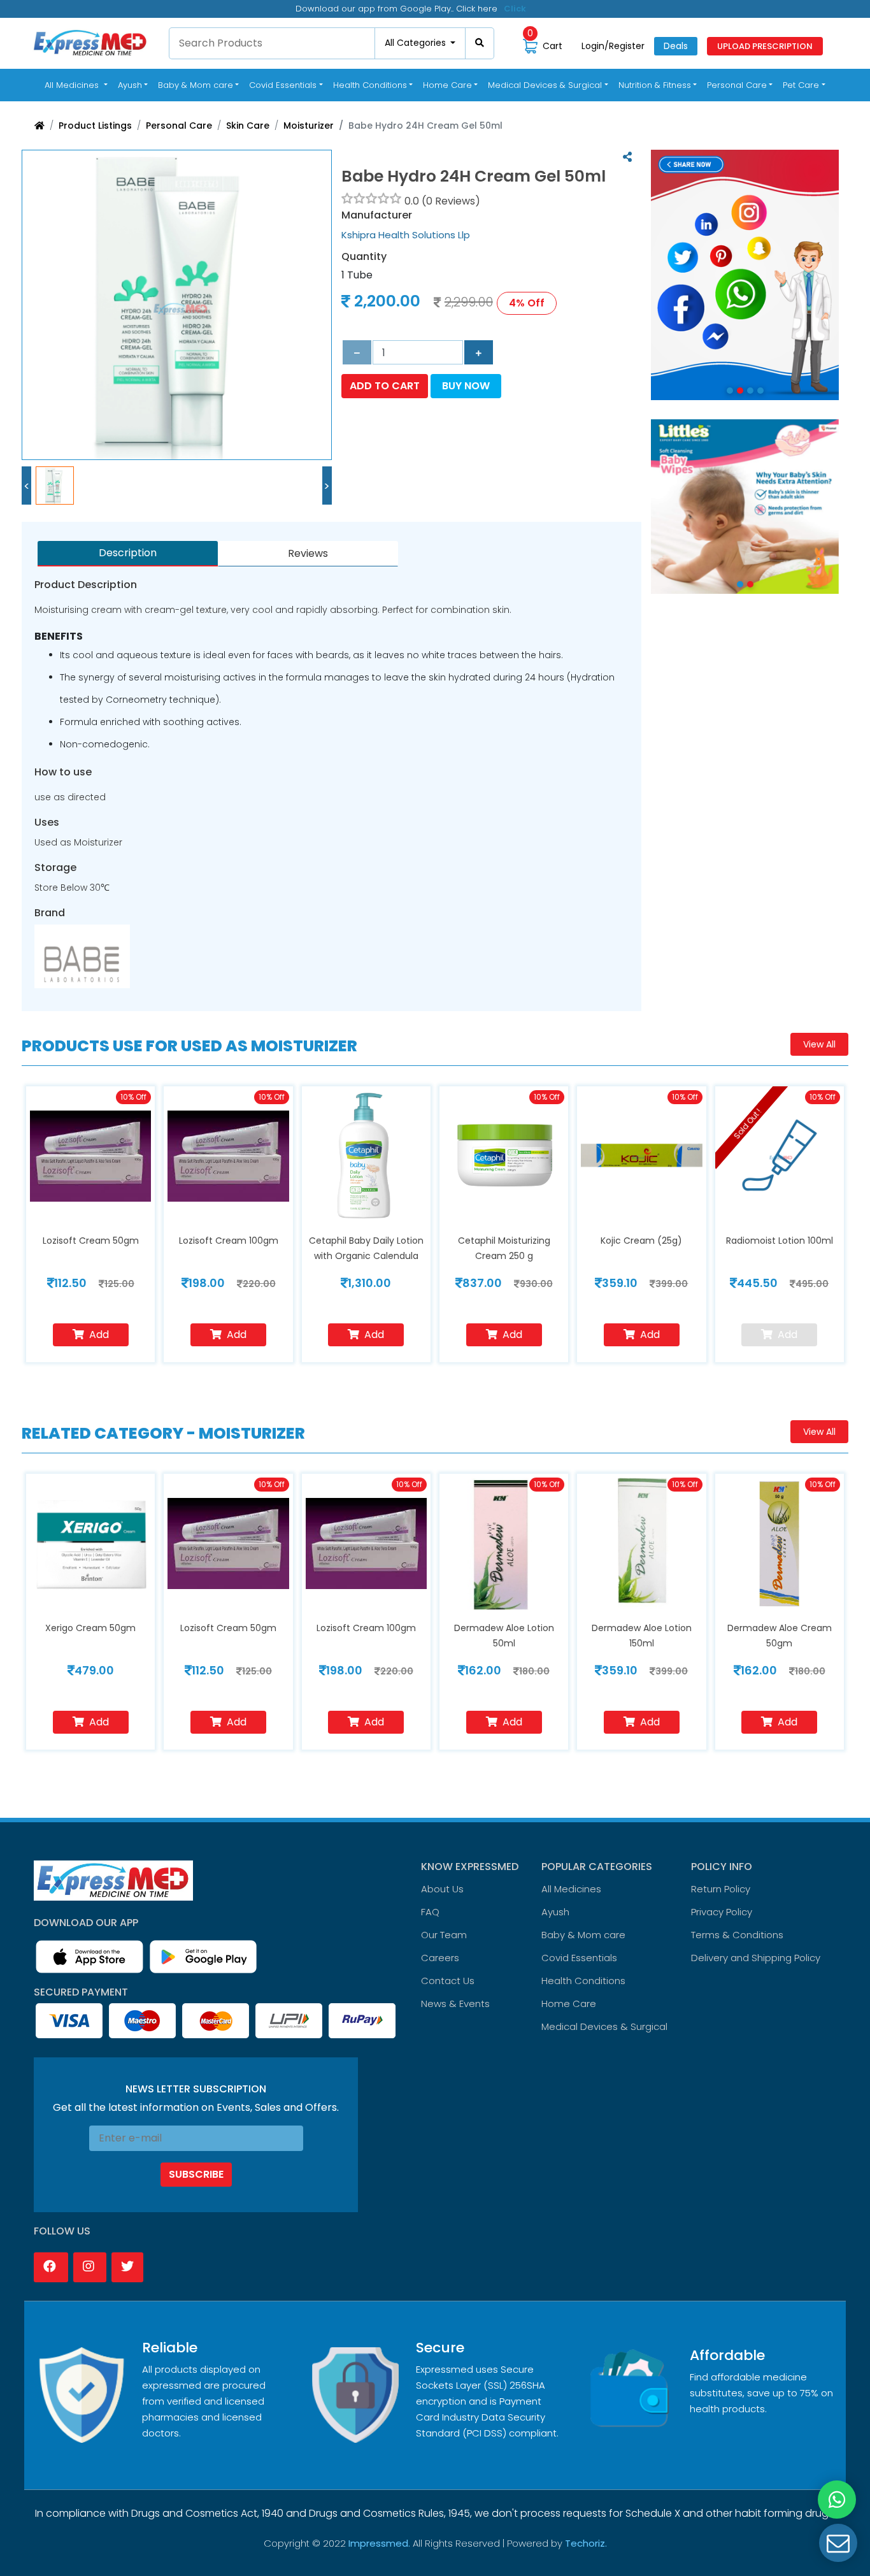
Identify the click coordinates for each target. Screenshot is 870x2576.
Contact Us (448, 1981)
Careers (440, 1958)
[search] (480, 43)
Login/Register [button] (613, 46)
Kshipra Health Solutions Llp (406, 235)
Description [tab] (128, 553)
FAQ (430, 1912)
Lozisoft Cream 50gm (91, 1241)
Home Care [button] (447, 85)
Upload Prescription (765, 46)
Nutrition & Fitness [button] (655, 85)
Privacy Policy (722, 1912)
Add (99, 1335)
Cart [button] (545, 46)
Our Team (444, 1935)
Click (515, 9)
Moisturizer (309, 126)
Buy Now (466, 386)
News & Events (455, 2004)
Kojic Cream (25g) (641, 1241)
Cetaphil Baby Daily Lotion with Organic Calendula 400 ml (366, 1256)
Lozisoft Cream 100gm (229, 1241)
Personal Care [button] (737, 85)
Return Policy (721, 1889)
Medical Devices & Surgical (604, 2026)
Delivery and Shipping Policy (756, 1958)
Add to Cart (385, 386)
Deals (676, 46)
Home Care (569, 2004)
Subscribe (196, 2174)
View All (819, 1044)
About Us (442, 1889)
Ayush (555, 1912)
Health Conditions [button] (370, 85)
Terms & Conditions (737, 1935)
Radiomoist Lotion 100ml (780, 1241)
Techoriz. (586, 2543)
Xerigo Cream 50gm (90, 1628)
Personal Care (179, 126)
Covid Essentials (579, 1958)
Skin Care (248, 126)
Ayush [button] (130, 85)
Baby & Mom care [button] (196, 85)
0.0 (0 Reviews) (442, 201)
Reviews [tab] (308, 553)
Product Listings (95, 126)
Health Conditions (583, 1981)
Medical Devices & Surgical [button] (545, 85)
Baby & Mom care (583, 1935)
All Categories (417, 43)
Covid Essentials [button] (283, 85)
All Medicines (78, 85)
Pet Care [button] (801, 85)
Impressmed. (379, 2543)
